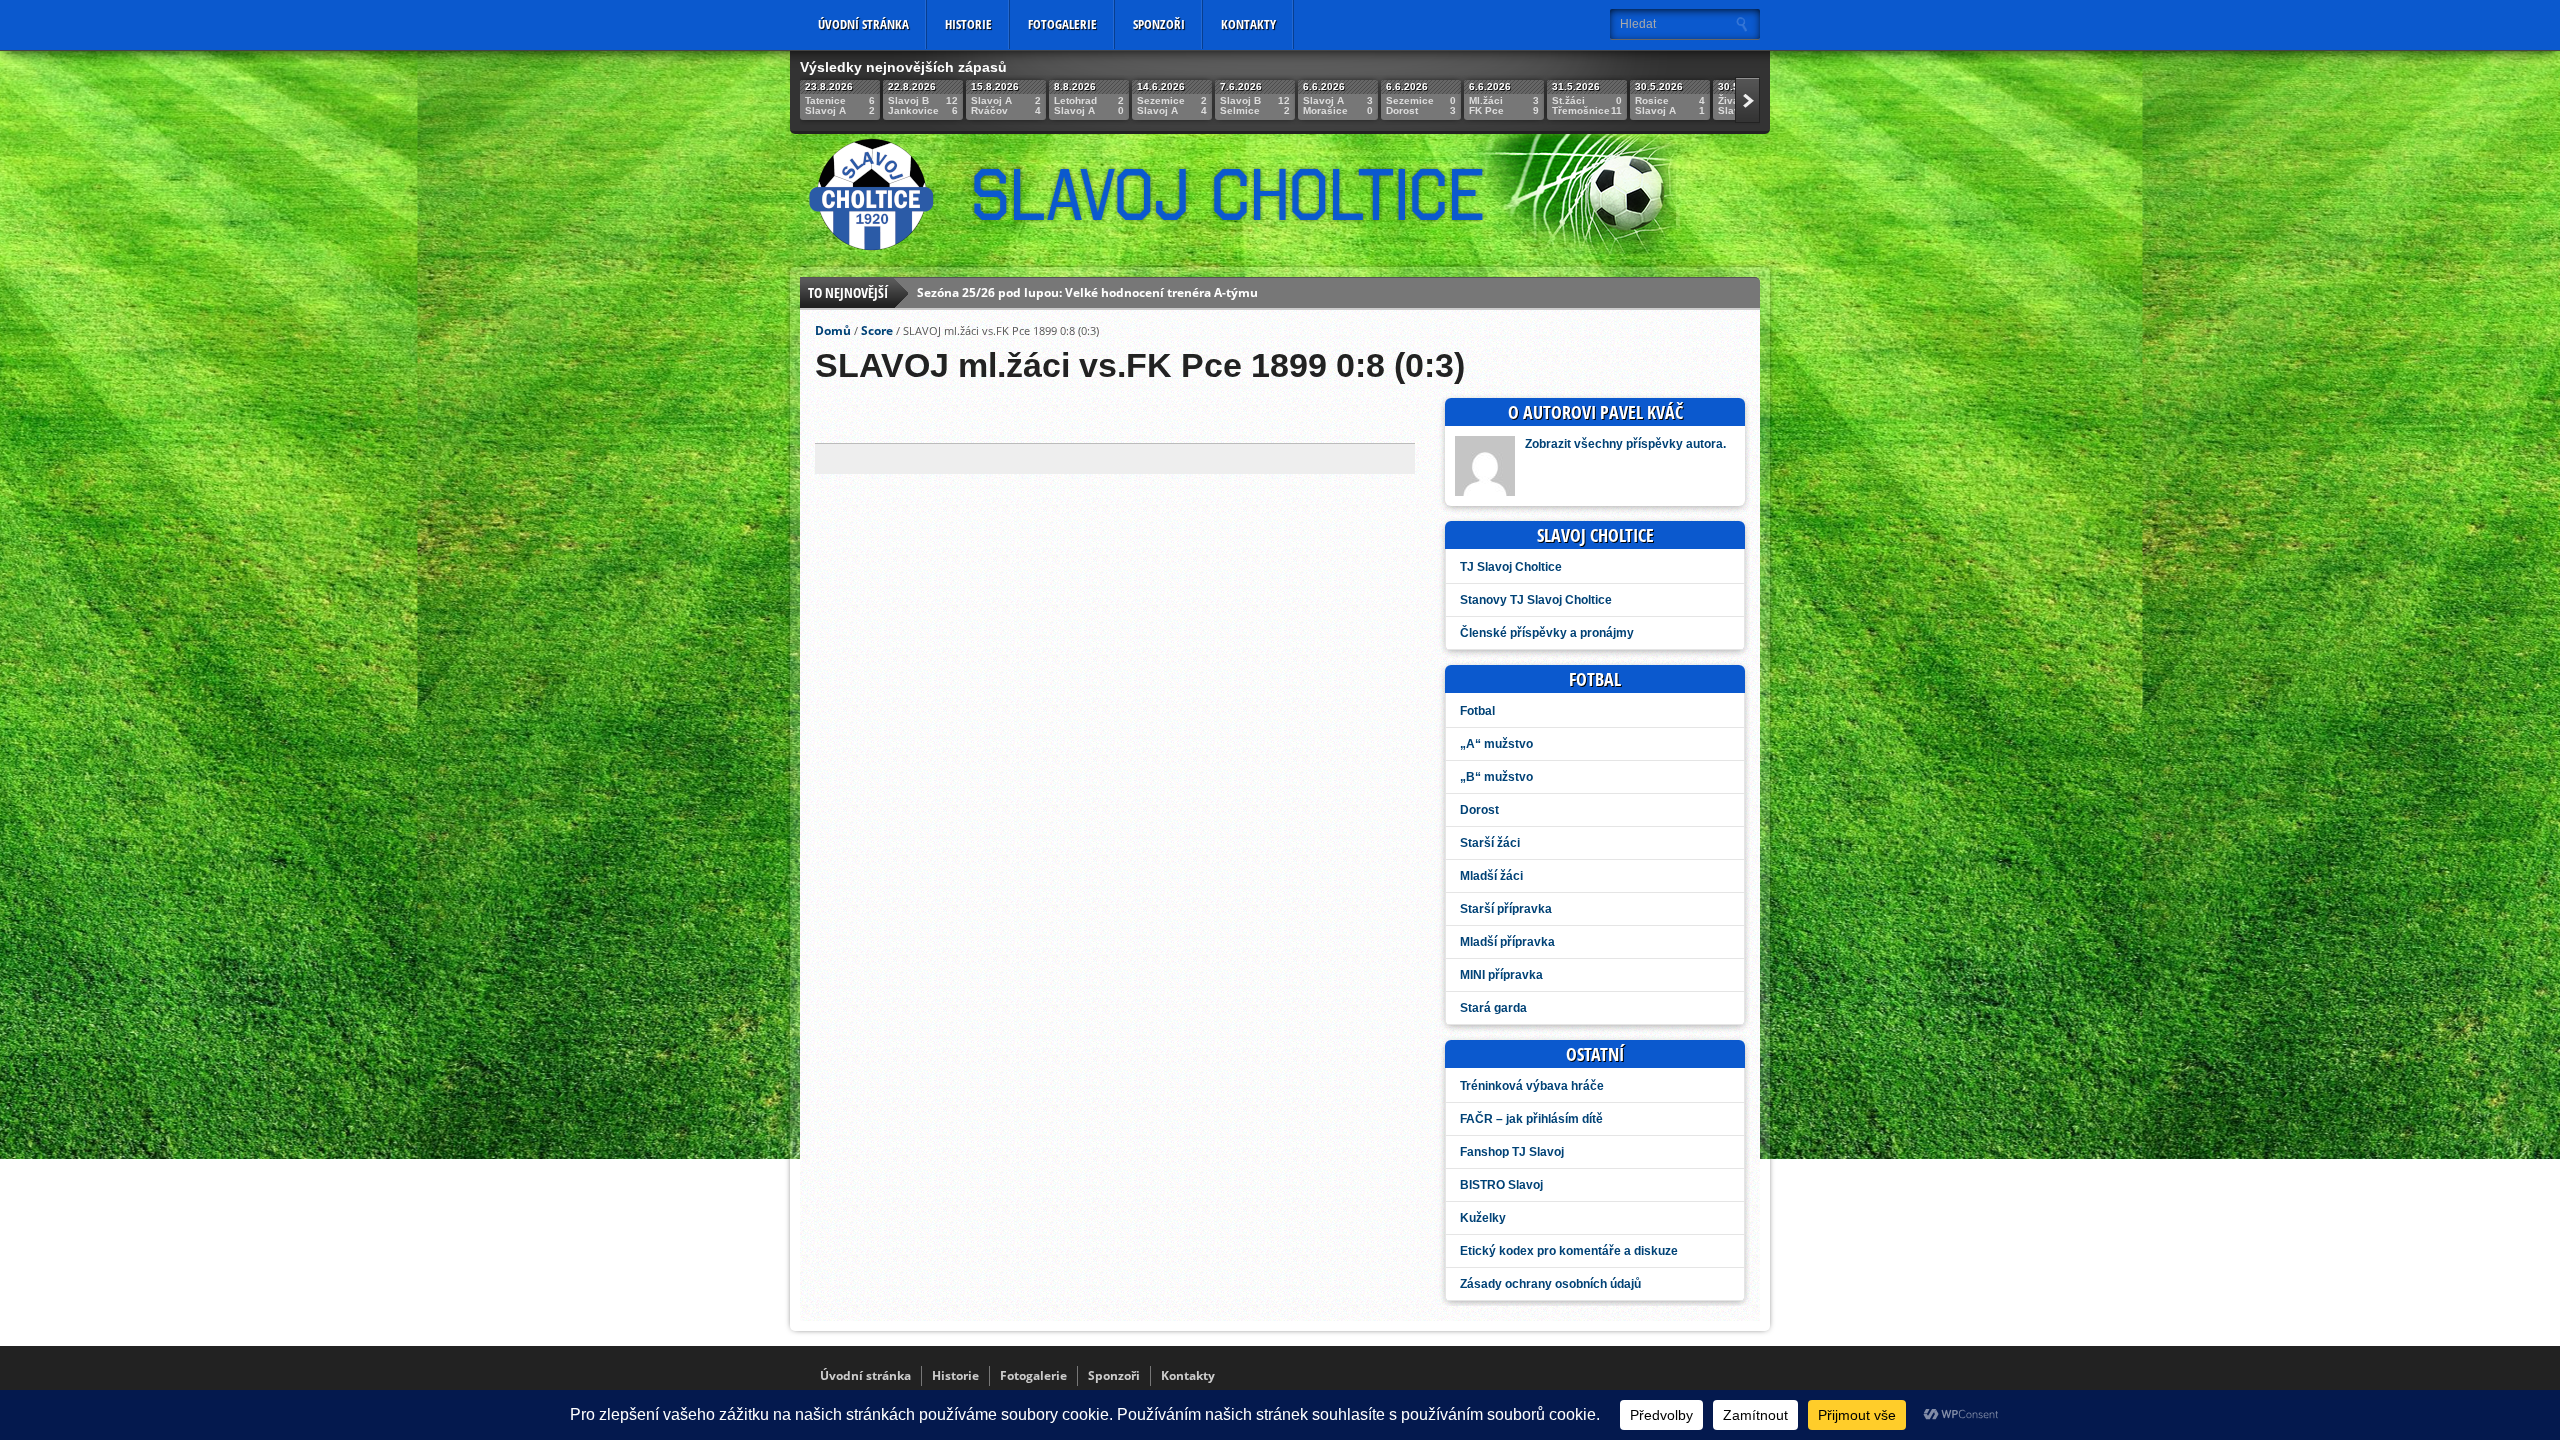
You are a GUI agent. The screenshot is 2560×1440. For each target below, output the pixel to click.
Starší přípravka (1506, 909)
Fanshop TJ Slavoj (1512, 1152)
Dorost (1479, 810)
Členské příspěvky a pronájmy (1547, 633)
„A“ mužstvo (1496, 744)
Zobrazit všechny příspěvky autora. (1625, 444)
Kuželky (1483, 1218)
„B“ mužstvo (1496, 777)
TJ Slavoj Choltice (1511, 567)
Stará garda (1493, 1008)
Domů (833, 330)
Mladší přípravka (1507, 942)
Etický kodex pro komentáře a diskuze (1569, 1251)
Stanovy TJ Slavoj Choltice (1536, 600)
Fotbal (1477, 711)
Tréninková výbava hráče (1532, 1086)
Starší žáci (1490, 843)
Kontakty (1248, 24)
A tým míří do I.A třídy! (984, 292)
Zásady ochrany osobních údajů (1550, 1284)
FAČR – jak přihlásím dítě (1531, 1119)
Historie (968, 24)
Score (877, 330)
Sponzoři (1159, 24)
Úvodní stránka (863, 24)
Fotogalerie (1062, 24)
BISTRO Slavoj (1501, 1185)
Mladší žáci (1491, 876)
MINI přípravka (1501, 975)
